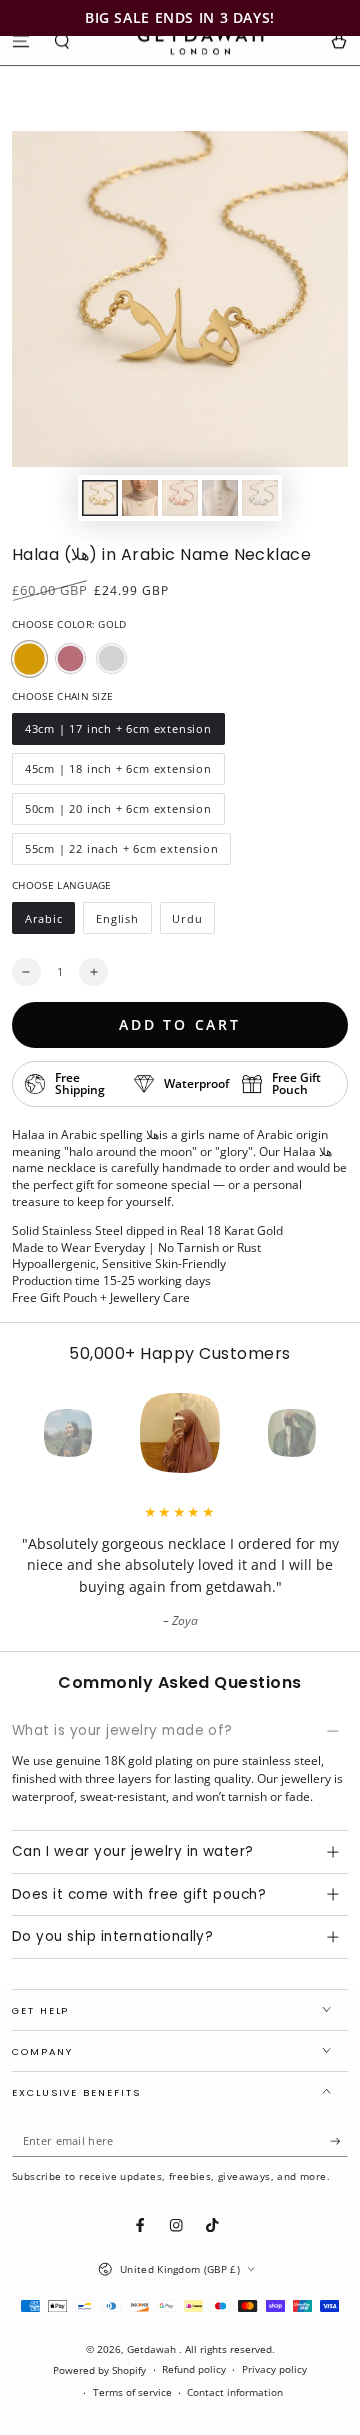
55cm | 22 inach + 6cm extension (121, 853)
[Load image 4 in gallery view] (219, 498)
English (123, 922)
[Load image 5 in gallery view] (259, 498)
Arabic (49, 922)
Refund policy (194, 2369)
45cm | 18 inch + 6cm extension (118, 773)
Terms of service (132, 2392)
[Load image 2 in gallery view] (139, 498)
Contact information (235, 2392)
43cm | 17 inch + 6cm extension (118, 733)
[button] (63, 40)
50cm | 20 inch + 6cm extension (118, 813)
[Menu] (21, 40)
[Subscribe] (339, 2141)
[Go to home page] (200, 41)
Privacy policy (274, 2369)
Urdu (194, 922)
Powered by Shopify (99, 2370)
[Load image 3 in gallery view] (179, 498)
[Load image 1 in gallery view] (99, 498)
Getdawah (153, 2349)
